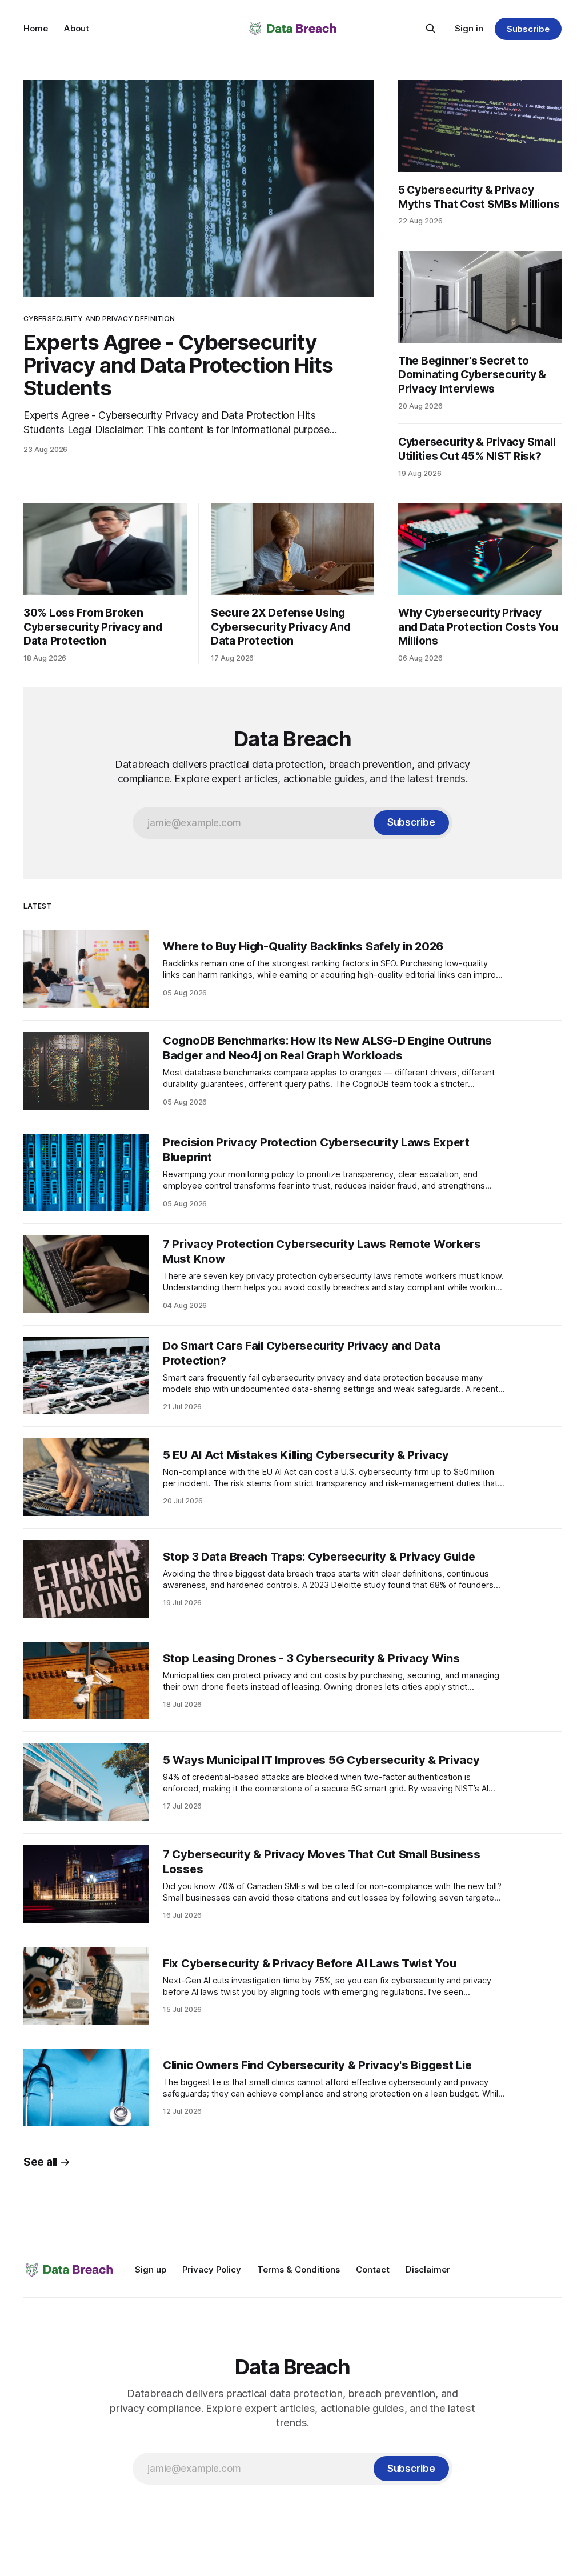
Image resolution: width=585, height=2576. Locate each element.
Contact (373, 2269)
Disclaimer (428, 2269)
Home (36, 28)
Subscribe (528, 29)
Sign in (469, 28)
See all (41, 2162)
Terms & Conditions (298, 2269)
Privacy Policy (212, 2269)
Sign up (151, 2269)
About (77, 28)
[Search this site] (431, 29)
